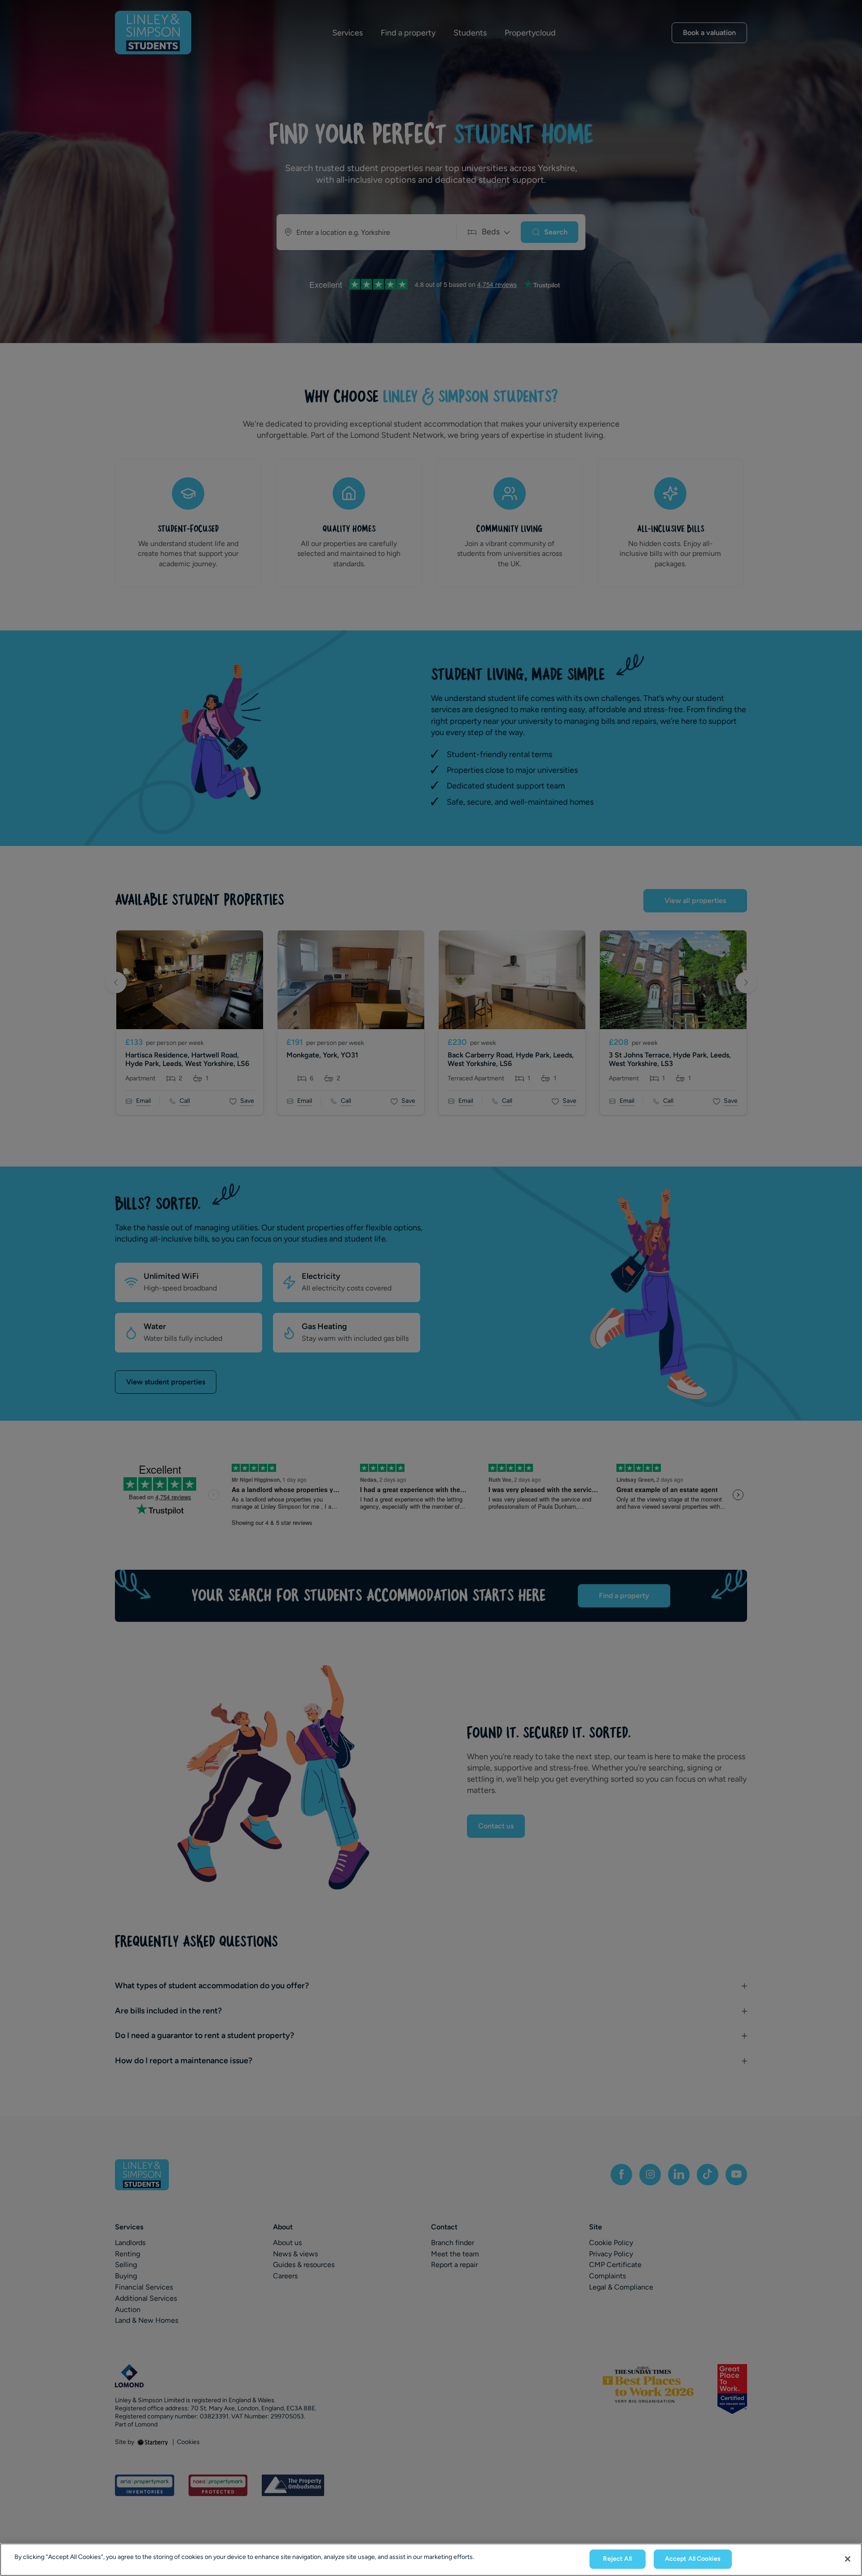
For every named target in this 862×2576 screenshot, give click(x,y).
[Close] (848, 2559)
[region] (431, 2560)
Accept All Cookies (693, 2559)
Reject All (617, 2559)
